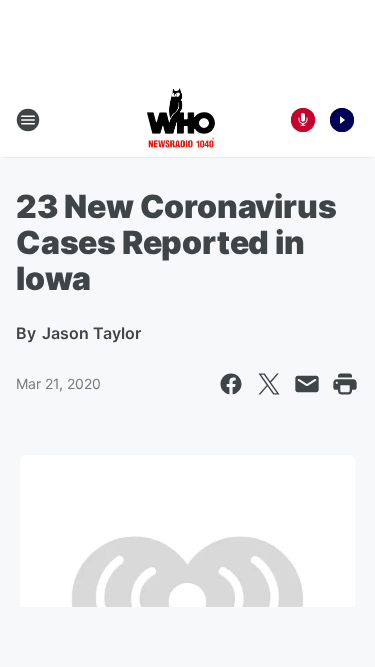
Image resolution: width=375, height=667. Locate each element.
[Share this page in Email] (307, 384)
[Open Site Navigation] (28, 120)
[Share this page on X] (269, 384)
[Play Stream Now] (342, 120)
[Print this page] (345, 384)
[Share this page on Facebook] (231, 384)
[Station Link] (181, 120)
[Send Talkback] (303, 120)
